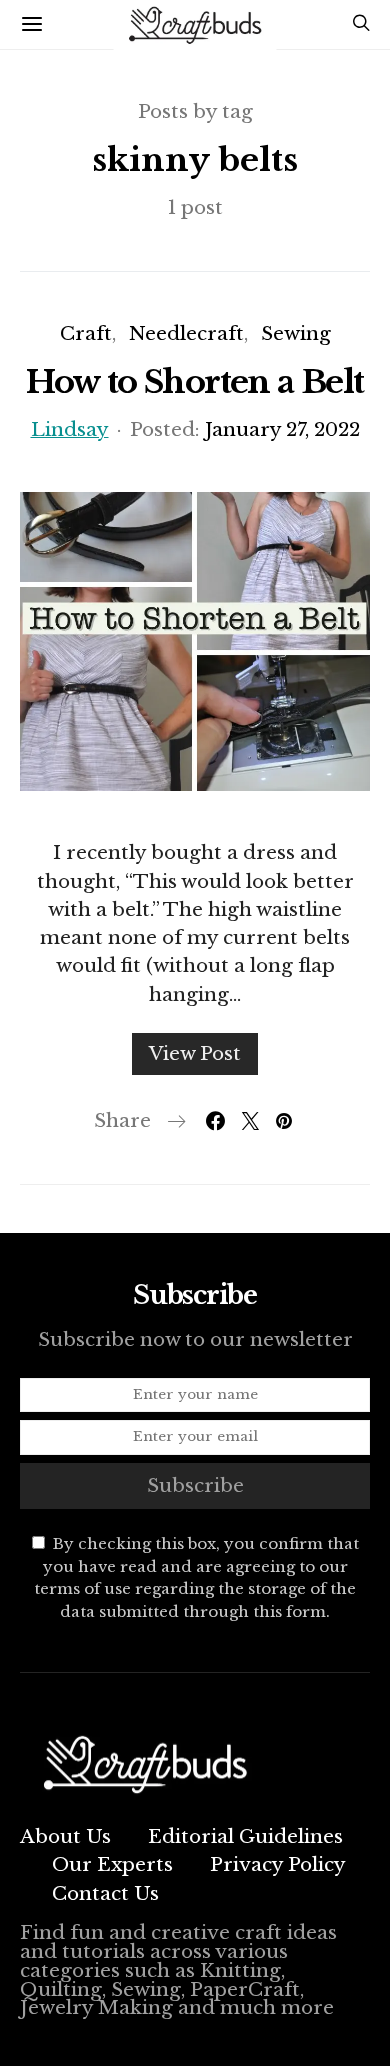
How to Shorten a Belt (194, 382)
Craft (86, 333)
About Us (65, 1836)
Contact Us (105, 1893)
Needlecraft (186, 333)
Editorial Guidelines (245, 1836)
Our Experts (112, 1864)
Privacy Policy (278, 1864)
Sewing (296, 333)
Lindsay (70, 429)
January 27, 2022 (282, 429)
